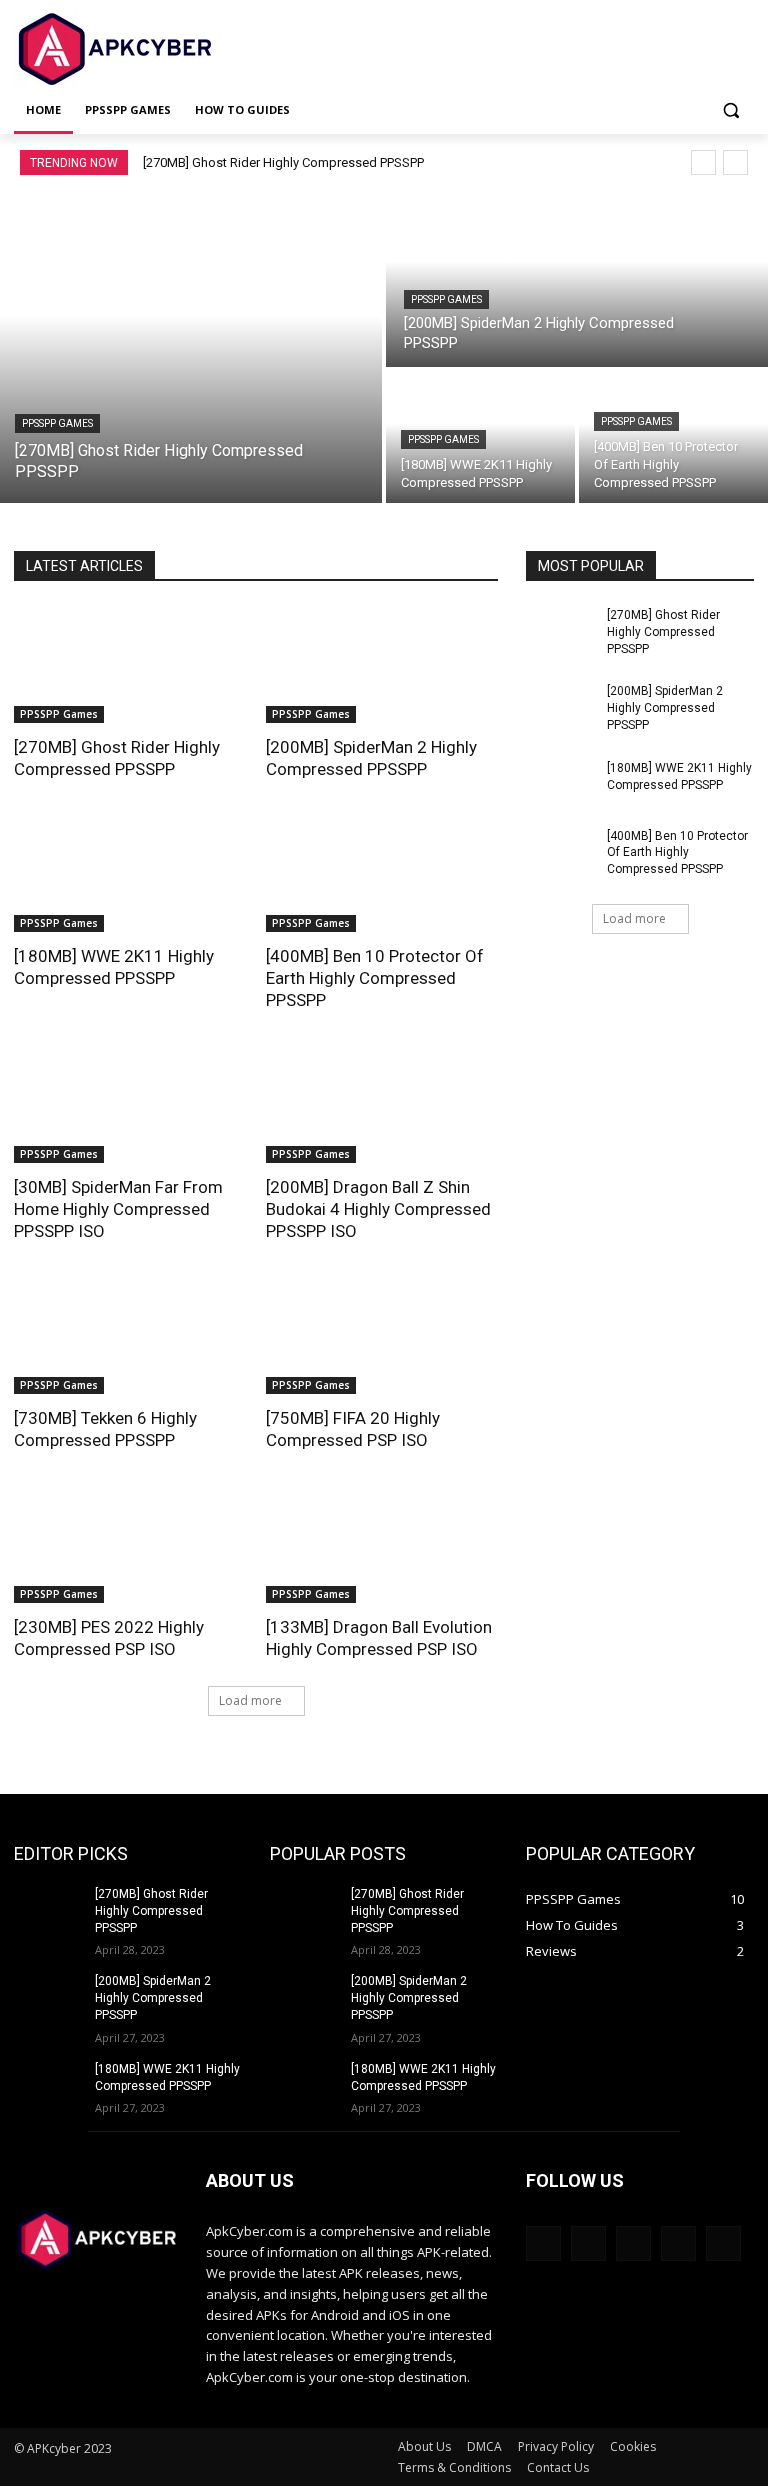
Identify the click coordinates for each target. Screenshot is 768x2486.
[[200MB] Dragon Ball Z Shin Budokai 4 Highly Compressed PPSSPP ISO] (382, 1105)
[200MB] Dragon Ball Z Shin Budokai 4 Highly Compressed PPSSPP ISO (378, 1209)
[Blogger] (543, 2243)
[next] (735, 162)
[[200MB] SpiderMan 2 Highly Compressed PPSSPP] (577, 279)
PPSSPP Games (57, 423)
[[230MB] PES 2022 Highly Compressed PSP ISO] (130, 1545)
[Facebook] (588, 2243)
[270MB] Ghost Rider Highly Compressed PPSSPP (283, 162)
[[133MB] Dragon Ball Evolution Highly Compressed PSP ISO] (382, 1545)
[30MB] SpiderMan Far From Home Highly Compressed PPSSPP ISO (118, 1209)
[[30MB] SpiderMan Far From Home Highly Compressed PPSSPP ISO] (130, 1105)
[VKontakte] (723, 2243)
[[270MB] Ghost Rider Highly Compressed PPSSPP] (191, 347)
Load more (250, 1700)
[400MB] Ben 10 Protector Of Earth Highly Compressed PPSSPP (375, 978)
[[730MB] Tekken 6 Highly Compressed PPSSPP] (130, 1336)
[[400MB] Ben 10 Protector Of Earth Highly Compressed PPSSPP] (673, 437)
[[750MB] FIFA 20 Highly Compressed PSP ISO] (382, 1336)
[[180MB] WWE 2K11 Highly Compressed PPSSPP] (130, 874)
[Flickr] (633, 2243)
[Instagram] (678, 2243)
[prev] (703, 162)
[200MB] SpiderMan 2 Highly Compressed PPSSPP (665, 708)
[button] (730, 110)
